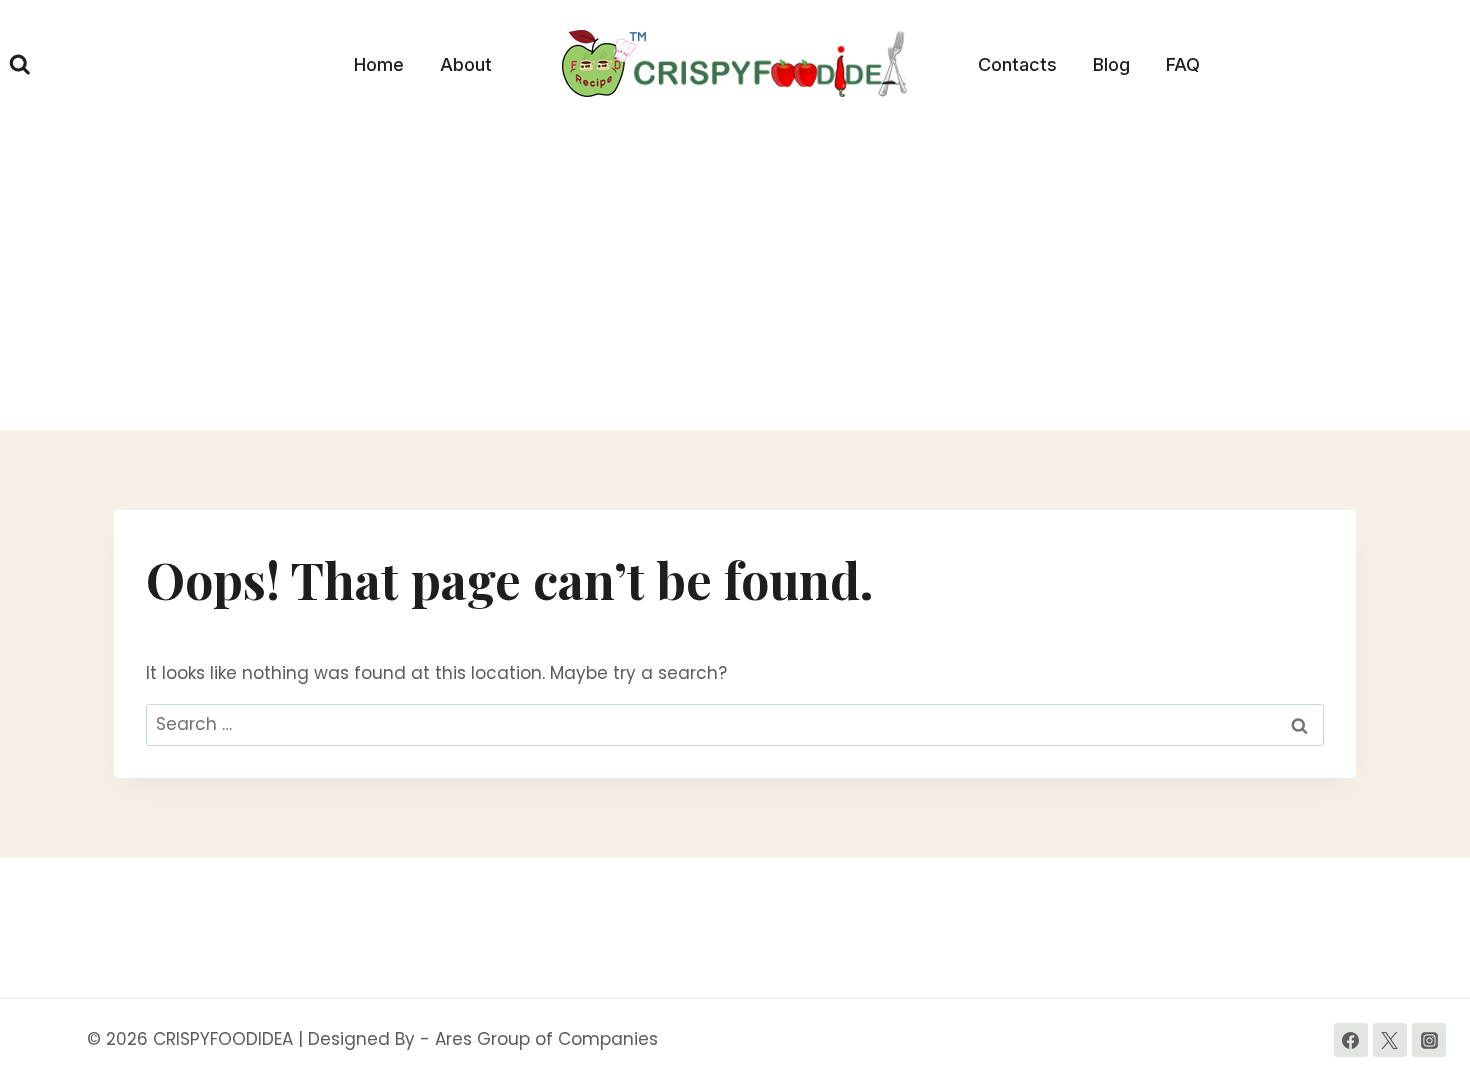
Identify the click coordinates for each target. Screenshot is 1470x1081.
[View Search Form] (20, 65)
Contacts (1017, 64)
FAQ (1183, 64)
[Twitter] (1390, 1040)
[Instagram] (1429, 1040)
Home (379, 64)
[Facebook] (1351, 1040)
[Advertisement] (735, 280)
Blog (1111, 64)
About (466, 64)
